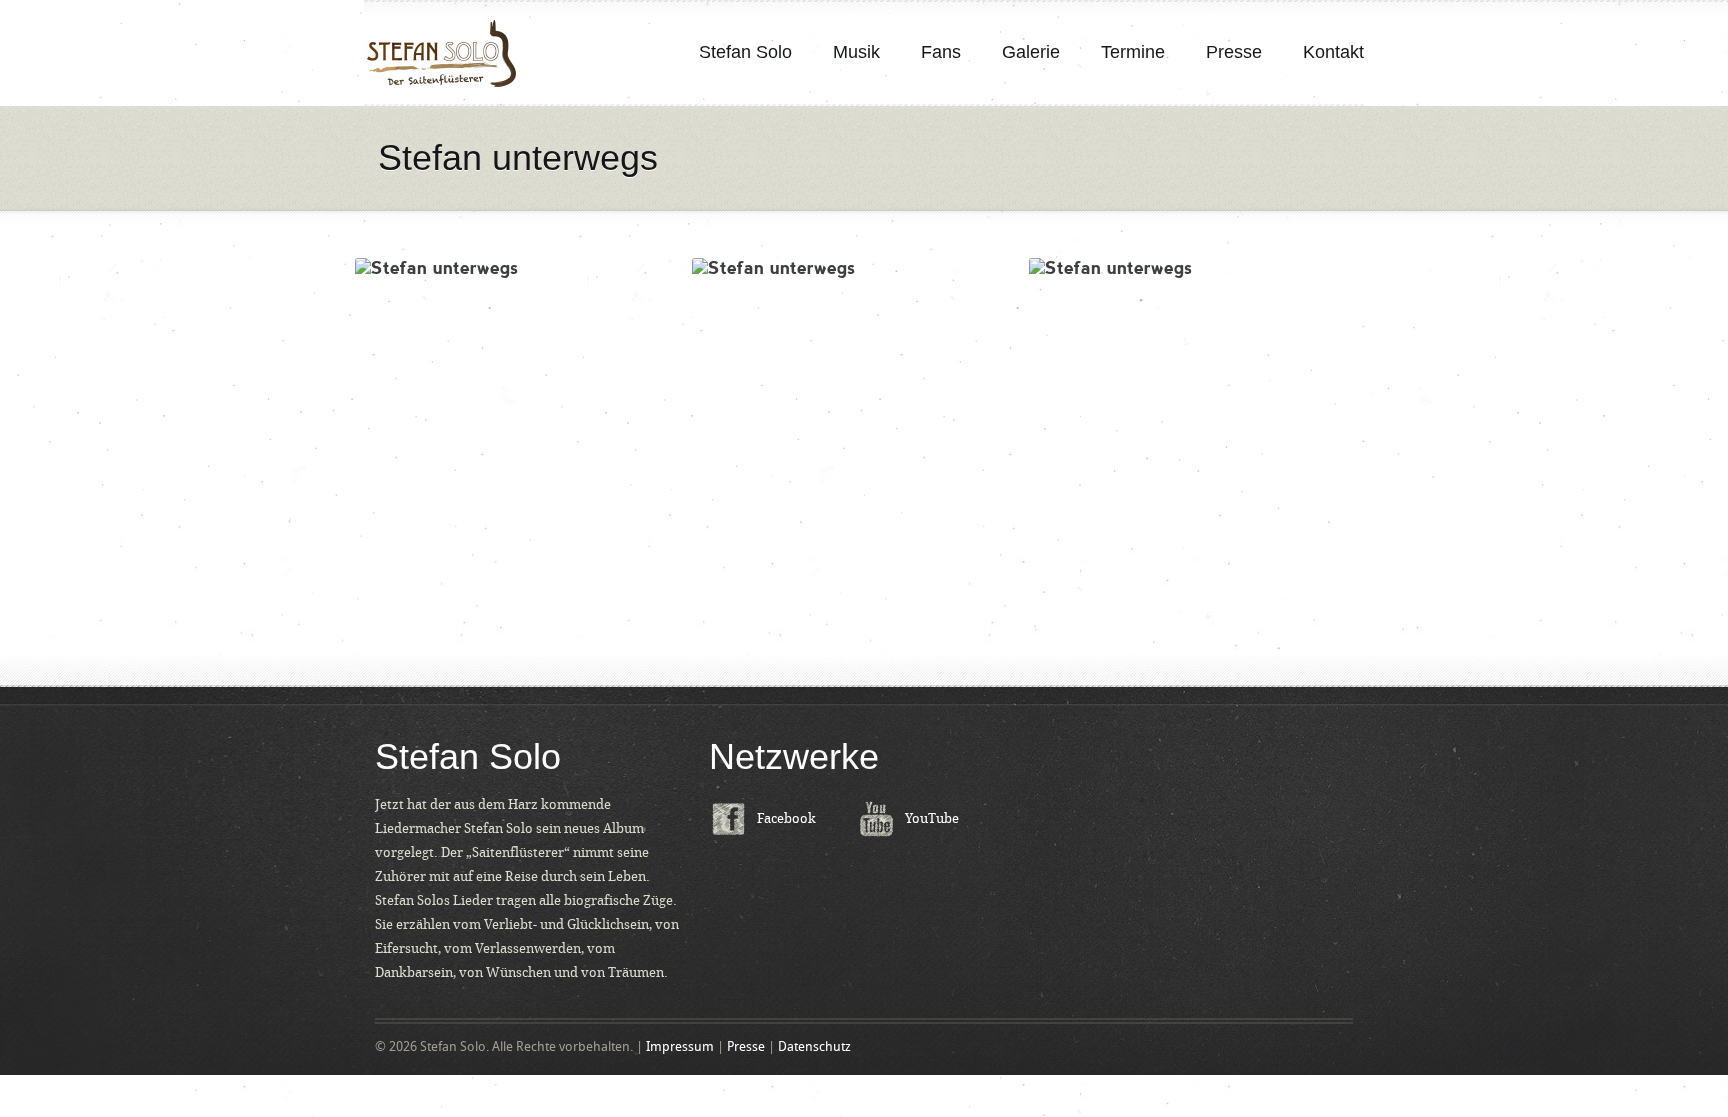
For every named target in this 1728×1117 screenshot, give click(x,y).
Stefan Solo (745, 52)
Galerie (1031, 52)
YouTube (932, 818)
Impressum (680, 1046)
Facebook (786, 818)
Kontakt (1333, 52)
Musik (856, 52)
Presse (1234, 52)
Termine (1133, 52)
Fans (941, 52)
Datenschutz (814, 1046)
